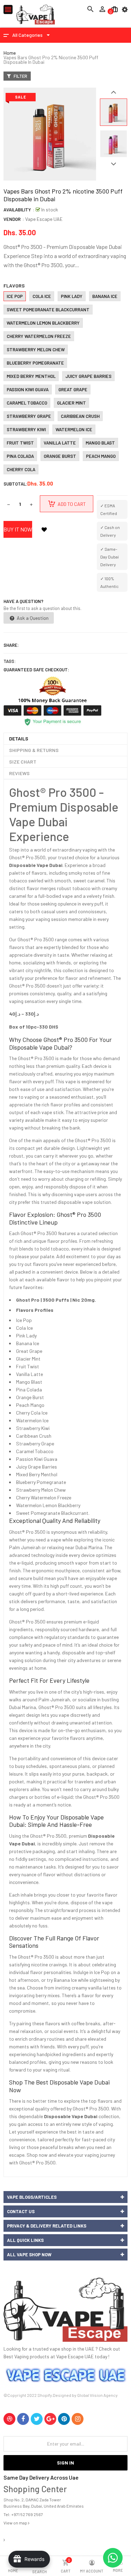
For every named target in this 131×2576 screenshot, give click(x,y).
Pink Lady (72, 296)
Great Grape (73, 389)
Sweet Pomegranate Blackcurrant (48, 310)
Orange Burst (60, 456)
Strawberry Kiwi (26, 429)
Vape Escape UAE (44, 219)
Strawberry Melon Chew (36, 350)
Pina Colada (20, 456)
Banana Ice (105, 296)
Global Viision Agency (97, 2395)
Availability (17, 210)
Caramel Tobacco (27, 403)
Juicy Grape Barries (88, 376)
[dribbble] (9, 2419)
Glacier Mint (71, 403)
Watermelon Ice (74, 429)
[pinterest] (64, 2419)
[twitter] (37, 2419)
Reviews (19, 773)
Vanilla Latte (60, 443)
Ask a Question (32, 618)
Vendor (12, 219)
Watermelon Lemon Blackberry (43, 323)
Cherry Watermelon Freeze (39, 336)
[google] (50, 2419)
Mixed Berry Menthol (31, 376)
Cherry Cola (21, 469)
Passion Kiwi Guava (28, 389)
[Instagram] (78, 2419)
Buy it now (18, 529)
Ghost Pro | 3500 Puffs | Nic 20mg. (56, 1300)
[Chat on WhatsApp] (113, 2558)
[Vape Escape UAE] (65, 2310)
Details (19, 738)
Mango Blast (100, 443)
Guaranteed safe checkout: (36, 670)
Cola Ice (42, 296)
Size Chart (23, 762)
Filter (20, 76)
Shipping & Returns (34, 750)
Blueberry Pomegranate (35, 363)
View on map (16, 2523)
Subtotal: (15, 484)
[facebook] (23, 2419)
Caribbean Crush (80, 416)
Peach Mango (101, 456)
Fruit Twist (20, 443)
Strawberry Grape (29, 416)
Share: (11, 645)
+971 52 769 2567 (27, 2514)
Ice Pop (15, 296)
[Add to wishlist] (44, 529)
